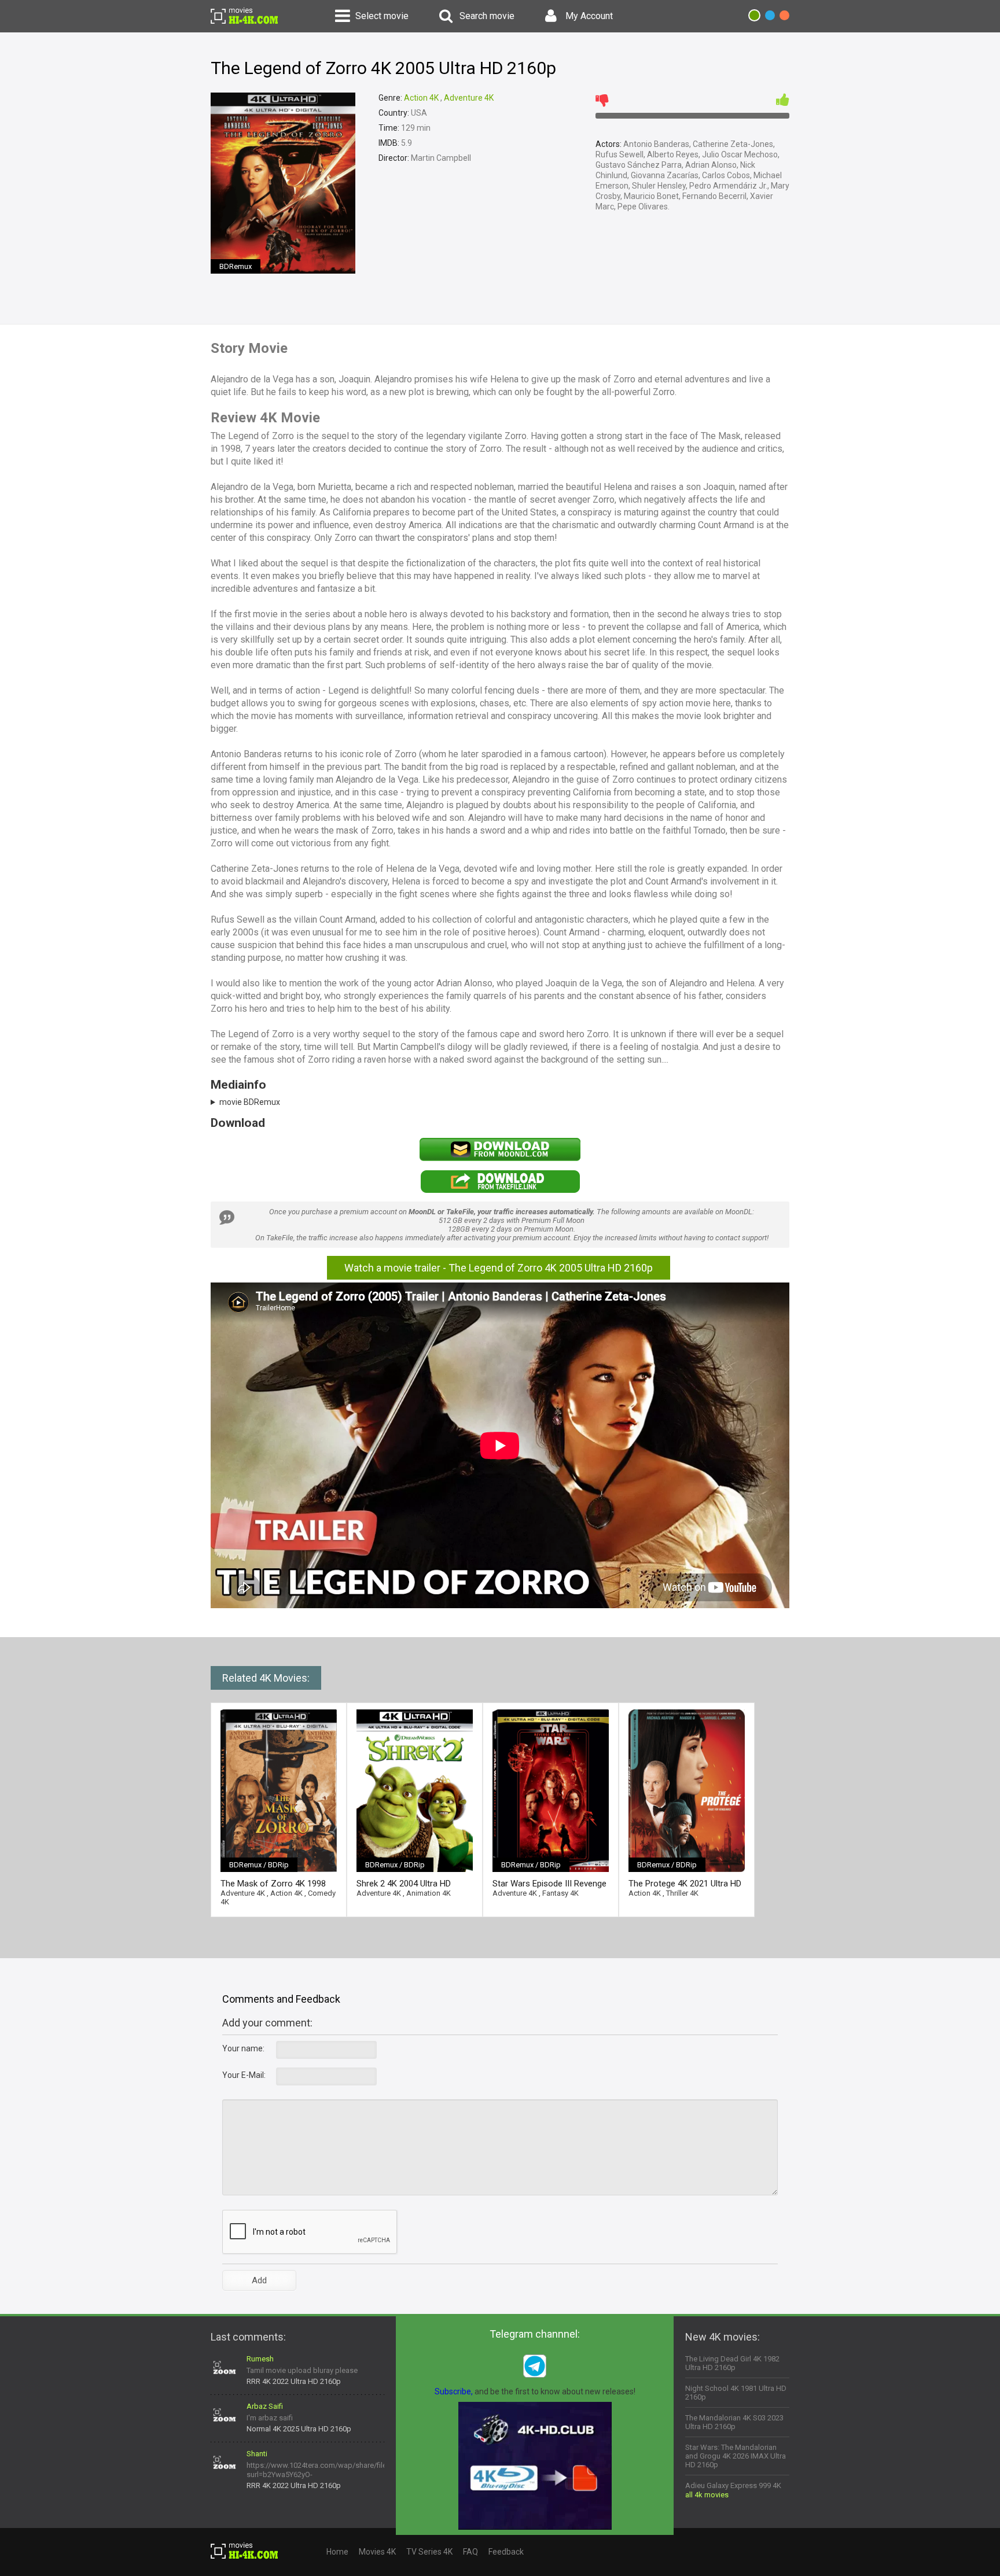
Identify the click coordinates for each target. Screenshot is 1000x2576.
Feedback (506, 2552)
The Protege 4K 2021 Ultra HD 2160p (685, 1884)
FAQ (470, 2552)
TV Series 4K (429, 2552)
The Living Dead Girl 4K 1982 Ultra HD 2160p (732, 2363)
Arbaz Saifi (265, 2406)
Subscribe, (454, 2391)
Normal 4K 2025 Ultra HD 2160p (299, 2429)
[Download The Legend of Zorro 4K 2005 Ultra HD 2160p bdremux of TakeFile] (500, 1191)
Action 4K (421, 98)
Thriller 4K (682, 1893)
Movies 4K (377, 2552)
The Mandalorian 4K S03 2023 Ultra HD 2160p (734, 2422)
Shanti (257, 2454)
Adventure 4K (469, 98)
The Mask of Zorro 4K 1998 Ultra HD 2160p (273, 1884)
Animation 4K (429, 1893)
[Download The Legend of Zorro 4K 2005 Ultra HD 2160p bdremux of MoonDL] (500, 1158)
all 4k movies (707, 2495)
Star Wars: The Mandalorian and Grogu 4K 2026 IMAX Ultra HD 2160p (736, 2456)
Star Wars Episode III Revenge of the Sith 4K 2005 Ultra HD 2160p (549, 1884)
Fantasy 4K (560, 1893)
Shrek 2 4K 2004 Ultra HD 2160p (404, 1884)
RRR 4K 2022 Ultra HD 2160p (294, 2381)
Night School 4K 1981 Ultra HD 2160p (736, 2393)
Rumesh (260, 2359)
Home (337, 2552)
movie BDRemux (250, 1102)
